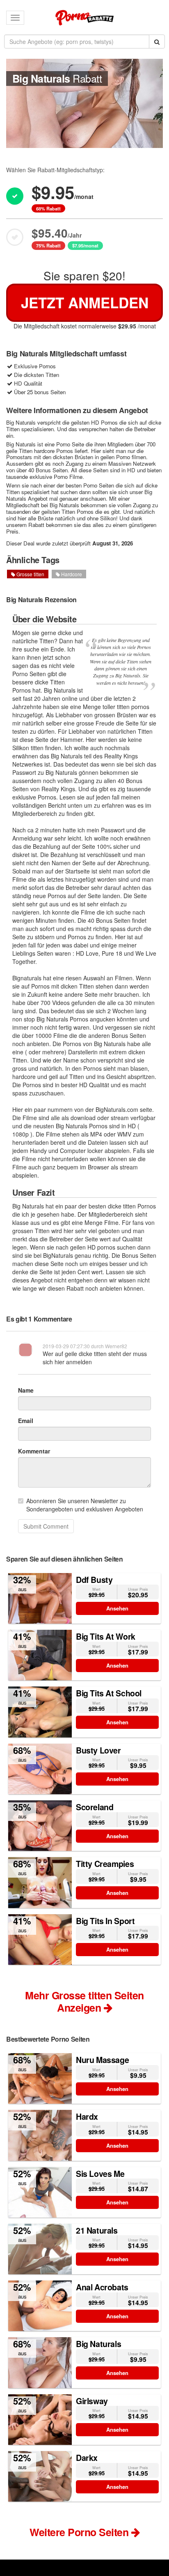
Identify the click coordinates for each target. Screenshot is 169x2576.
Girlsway (92, 2401)
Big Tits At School (109, 1693)
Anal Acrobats (102, 2287)
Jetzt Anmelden (85, 303)
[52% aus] (40, 2135)
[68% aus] (40, 1768)
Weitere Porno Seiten (80, 2532)
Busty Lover (98, 1750)
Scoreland (95, 1807)
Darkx (87, 2458)
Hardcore (71, 574)
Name (26, 1390)
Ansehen (117, 1608)
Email (26, 1421)
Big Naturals (98, 2344)
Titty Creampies (105, 1864)
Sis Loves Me (100, 2174)
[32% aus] (40, 1597)
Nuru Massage (102, 2060)
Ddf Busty (94, 1580)
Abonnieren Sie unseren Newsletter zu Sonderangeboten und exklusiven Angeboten (85, 1505)
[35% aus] (40, 1825)
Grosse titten (30, 574)
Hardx (87, 2116)
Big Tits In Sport (105, 1921)
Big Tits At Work (106, 1636)
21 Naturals (97, 2230)
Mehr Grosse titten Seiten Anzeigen (84, 2001)
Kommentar (34, 1451)
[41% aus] (40, 1654)
